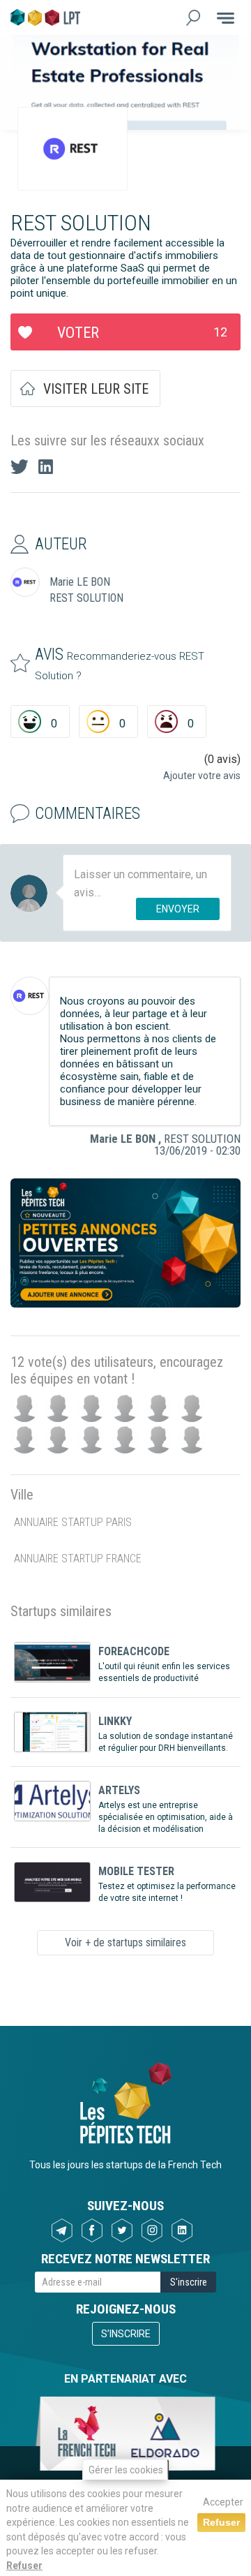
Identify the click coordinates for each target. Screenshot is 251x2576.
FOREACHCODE (134, 1651)
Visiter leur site (96, 389)
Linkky (115, 1721)
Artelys (119, 1790)
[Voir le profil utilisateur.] (30, 996)
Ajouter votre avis (202, 776)
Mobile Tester (136, 1871)
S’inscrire (126, 2334)
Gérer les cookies (126, 2470)
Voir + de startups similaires (125, 1942)
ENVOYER (178, 909)
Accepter (223, 2502)
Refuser (24, 2566)
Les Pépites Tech (45, 17)
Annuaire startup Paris (73, 1522)
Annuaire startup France (78, 1559)
